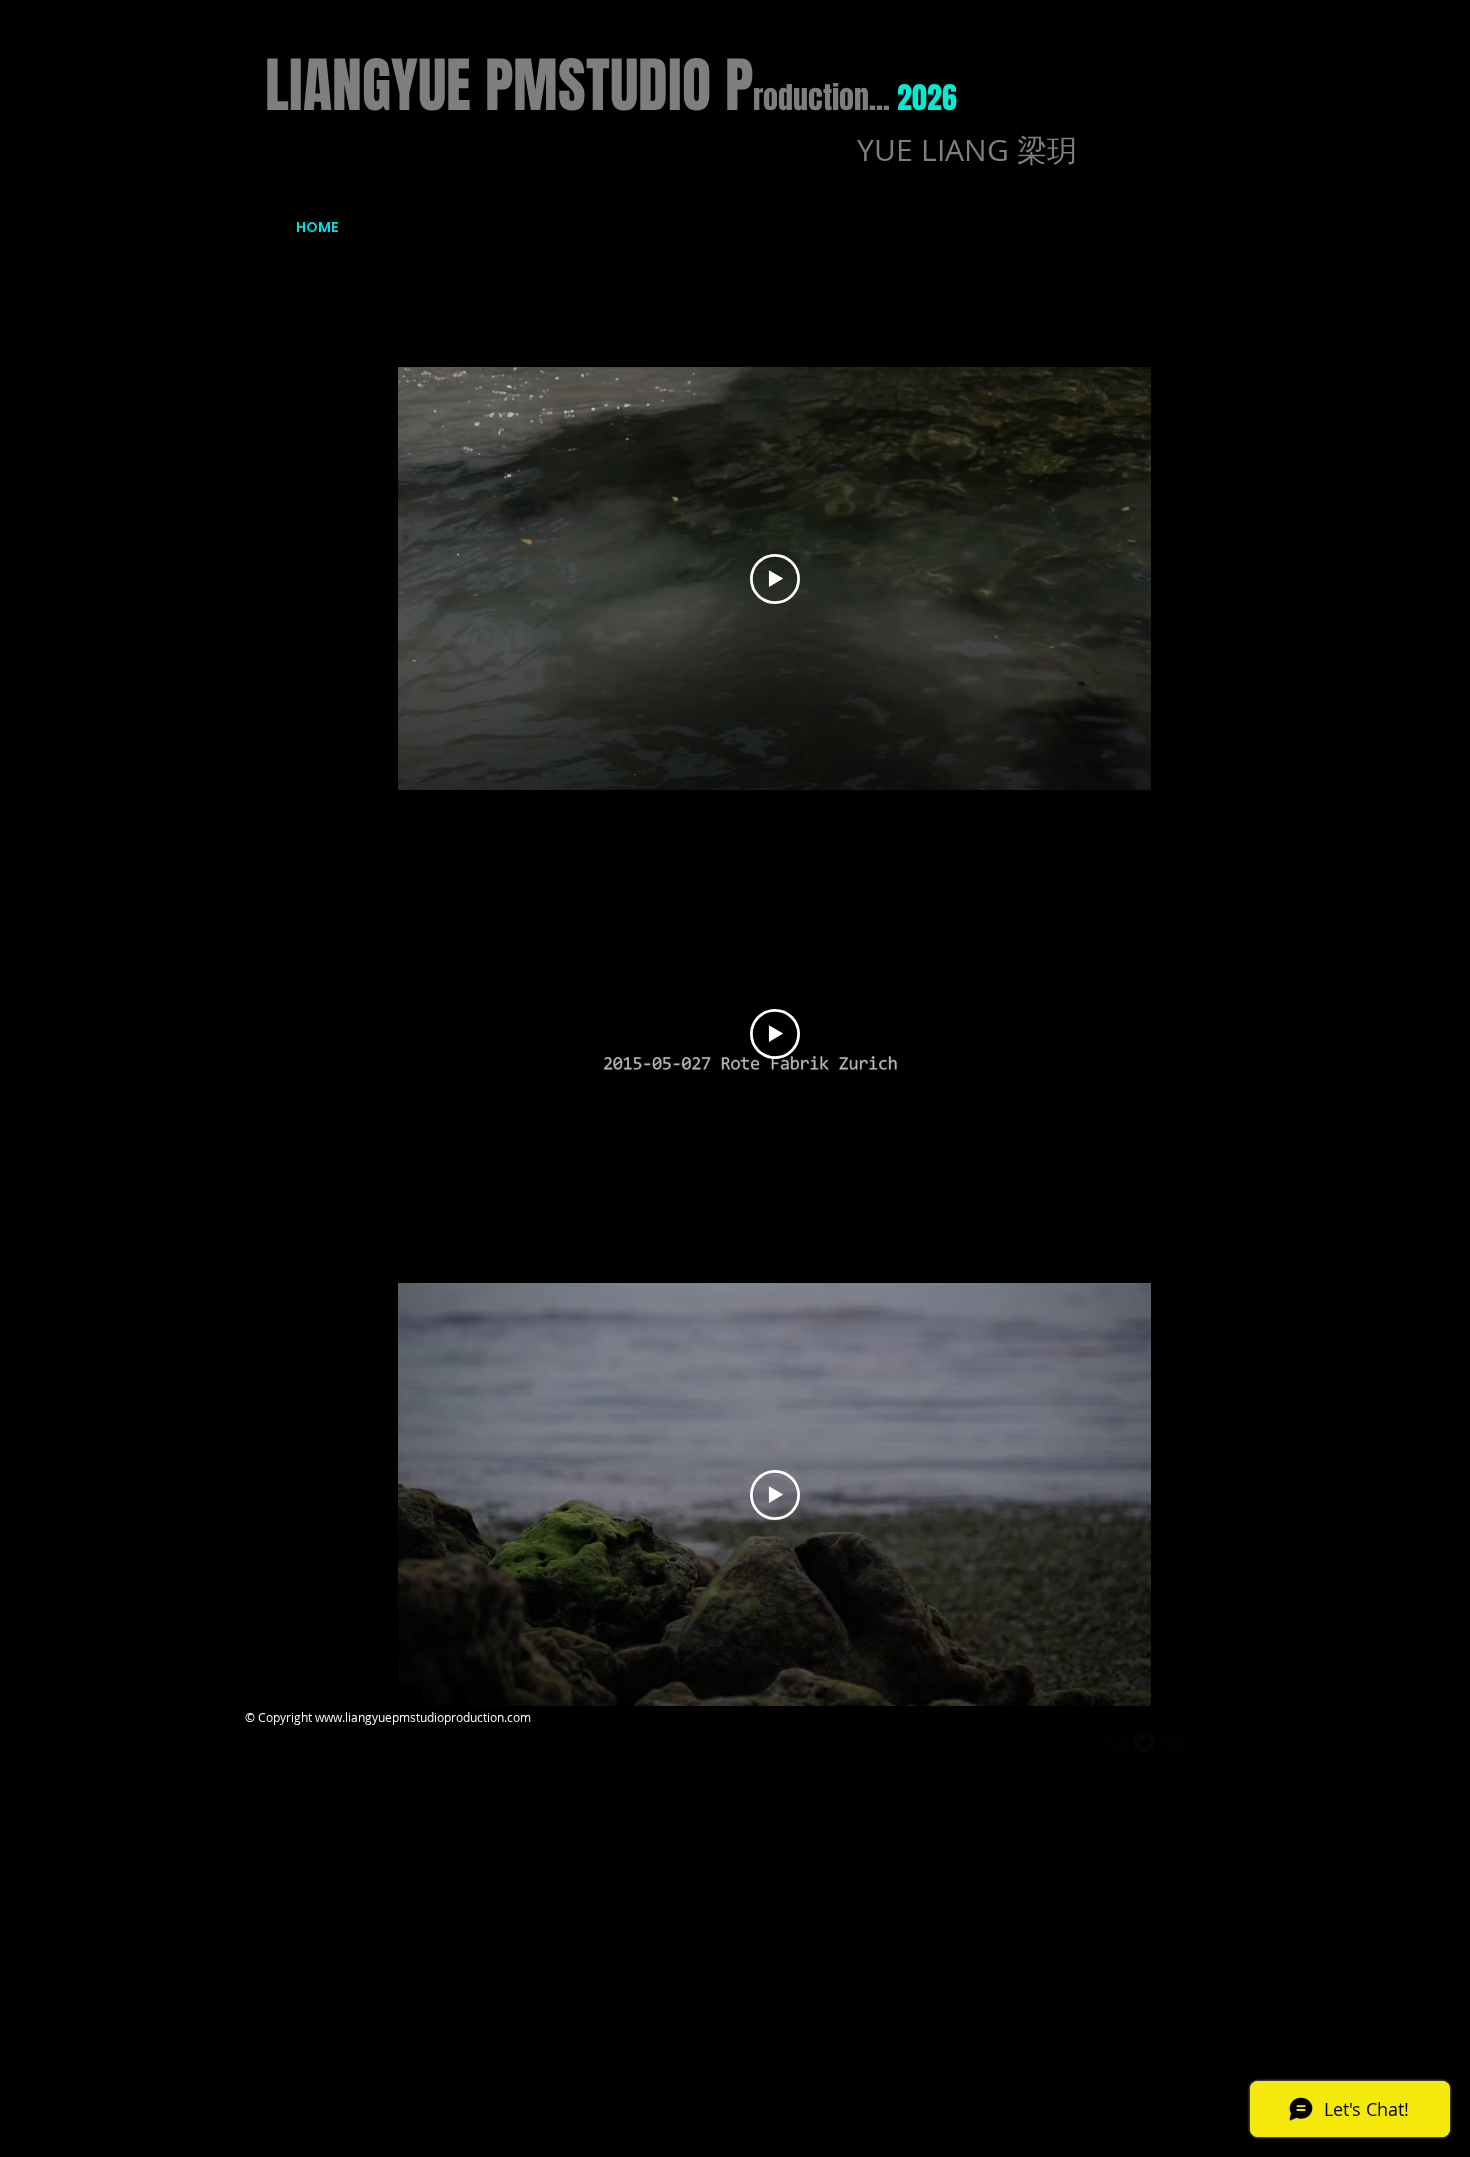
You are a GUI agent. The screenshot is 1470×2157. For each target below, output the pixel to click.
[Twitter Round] (1144, 1742)
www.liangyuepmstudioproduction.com (423, 1717)
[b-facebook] (1116, 1742)
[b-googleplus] (1172, 1742)
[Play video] (775, 579)
